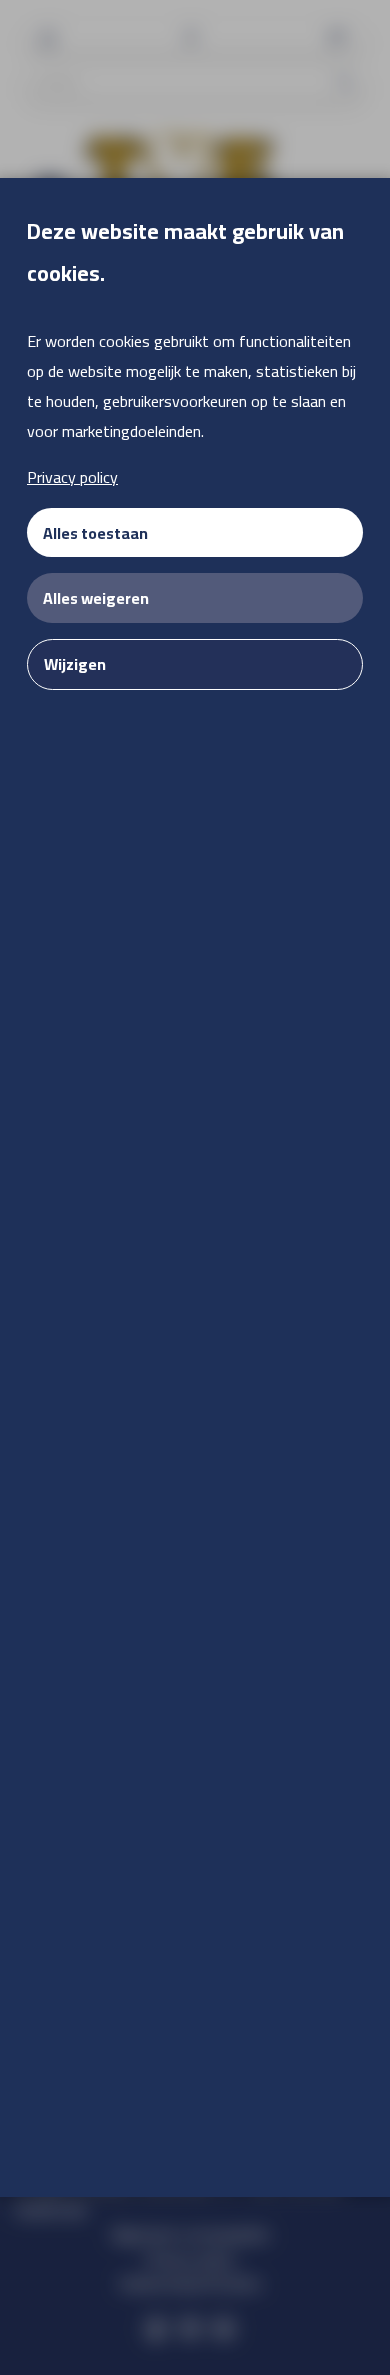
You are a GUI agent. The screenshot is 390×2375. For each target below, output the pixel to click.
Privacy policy (72, 477)
